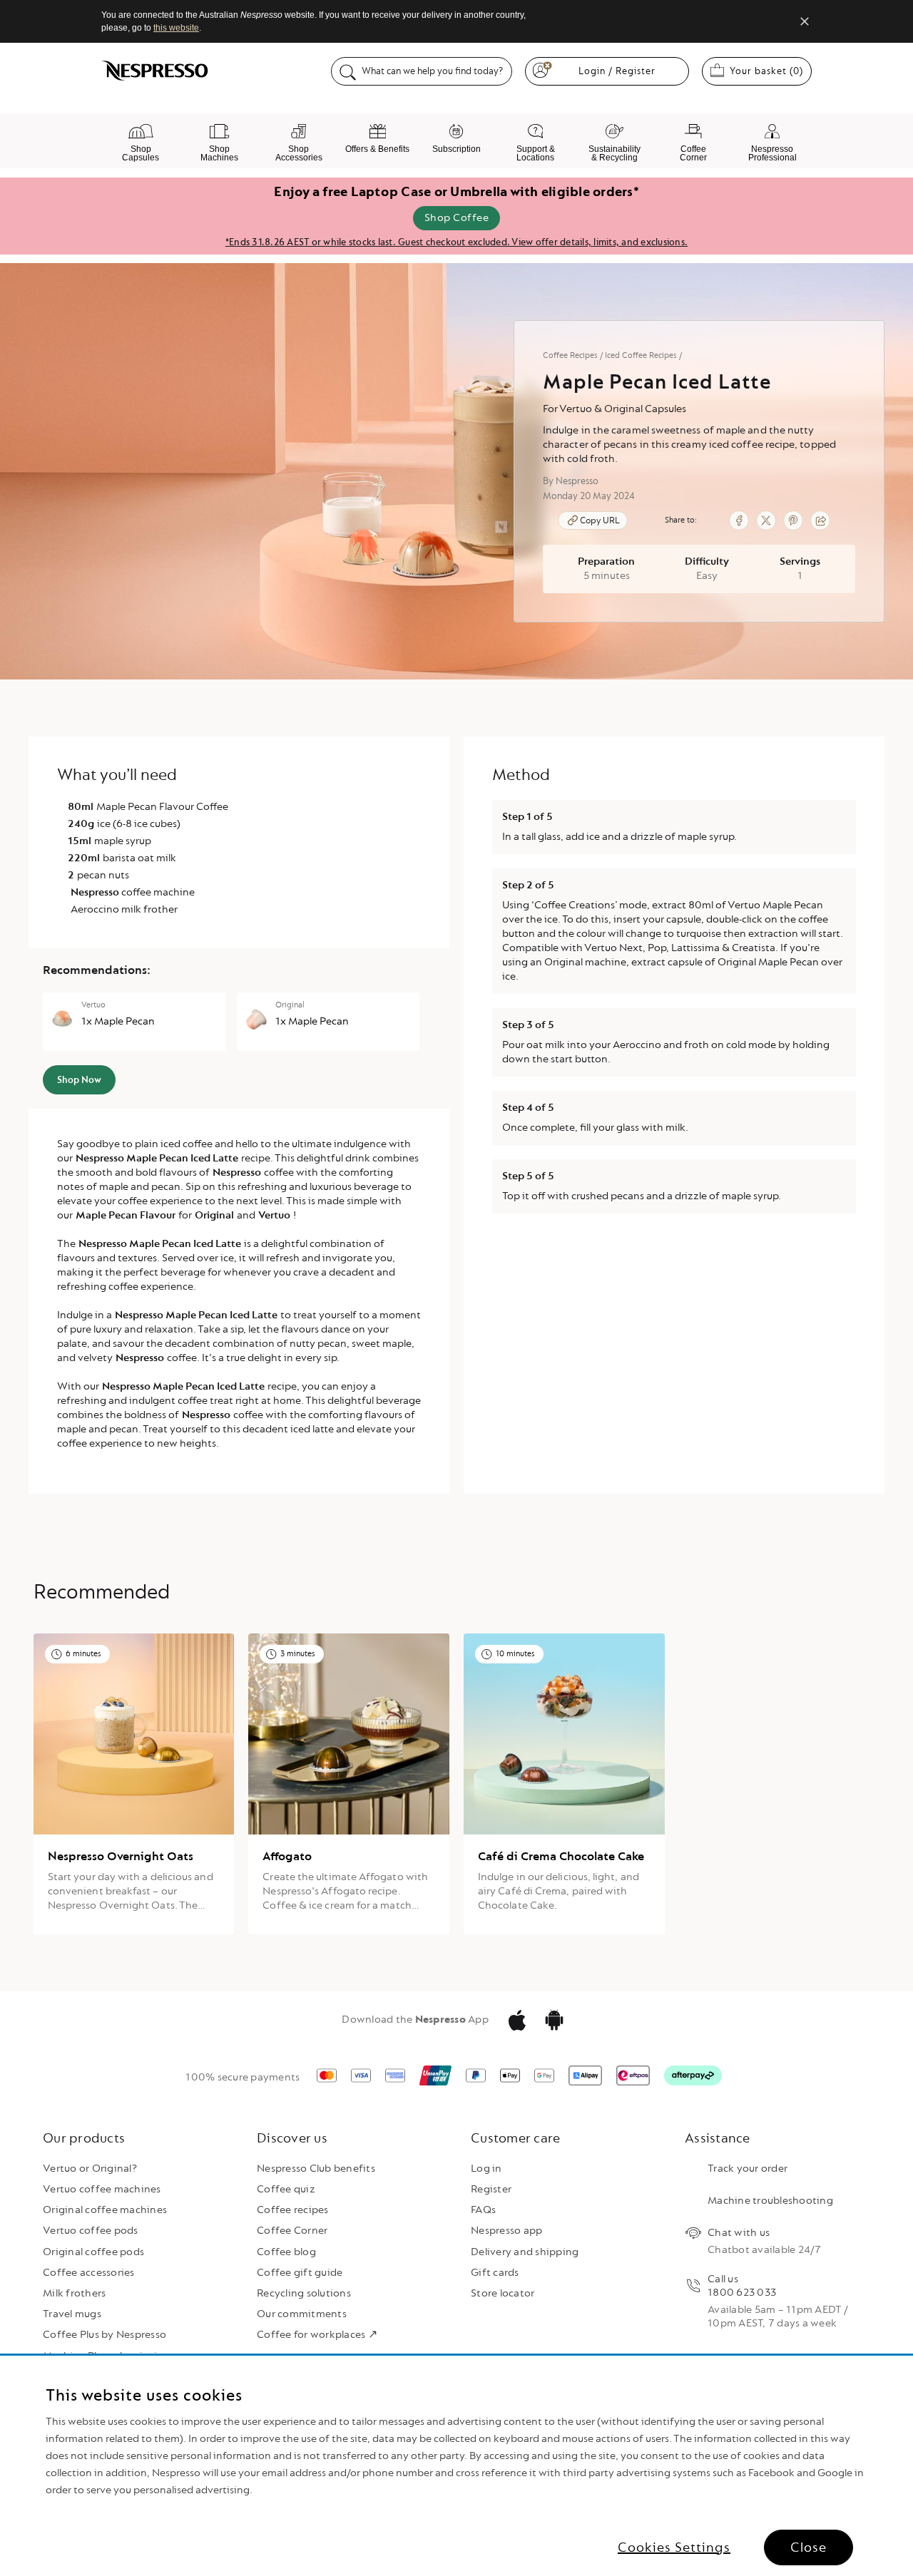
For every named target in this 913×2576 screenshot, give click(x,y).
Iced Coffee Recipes (641, 355)
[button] (699, 448)
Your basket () (771, 71)
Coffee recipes (293, 2210)
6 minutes (83, 1654)
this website (176, 28)
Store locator (503, 2293)
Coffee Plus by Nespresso (104, 2335)
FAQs (483, 2210)
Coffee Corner (292, 2231)
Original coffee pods (93, 2252)
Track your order (748, 2169)
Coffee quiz (286, 2189)
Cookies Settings (674, 2547)
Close (809, 2547)
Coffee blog (286, 2252)
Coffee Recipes (570, 355)
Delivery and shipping (525, 2252)
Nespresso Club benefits (316, 2169)
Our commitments (302, 2314)
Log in (486, 2169)
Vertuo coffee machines (102, 2189)
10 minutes (515, 1654)
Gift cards (495, 2273)
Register (491, 2189)
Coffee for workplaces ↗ (317, 2335)
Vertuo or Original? (90, 2169)
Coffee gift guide (300, 2273)
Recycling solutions (304, 2293)
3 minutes (298, 1654)
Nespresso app (506, 2231)
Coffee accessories (89, 2273)
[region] (456, 2466)
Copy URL (600, 520)
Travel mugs (72, 2314)
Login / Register (617, 71)
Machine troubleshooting (770, 2201)
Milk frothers (74, 2293)
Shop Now (79, 1080)
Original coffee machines (105, 2210)
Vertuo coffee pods (91, 2231)
